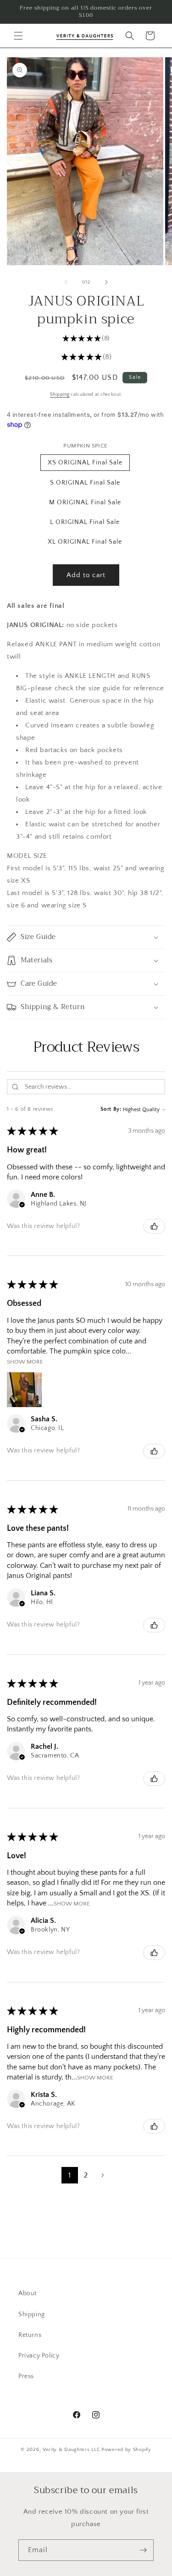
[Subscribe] (143, 2550)
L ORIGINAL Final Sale (85, 522)
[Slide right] (106, 282)
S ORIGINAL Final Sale (85, 483)
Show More (25, 1362)
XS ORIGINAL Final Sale (85, 463)
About (28, 2293)
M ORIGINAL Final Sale (85, 502)
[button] (18, 36)
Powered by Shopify (126, 2450)
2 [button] (86, 2175)
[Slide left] (66, 282)
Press (26, 2376)
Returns (30, 2335)
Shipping (60, 395)
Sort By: (111, 1109)
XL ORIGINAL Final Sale (85, 542)
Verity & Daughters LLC (71, 2450)
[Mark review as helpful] (154, 1226)
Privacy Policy (39, 2356)
